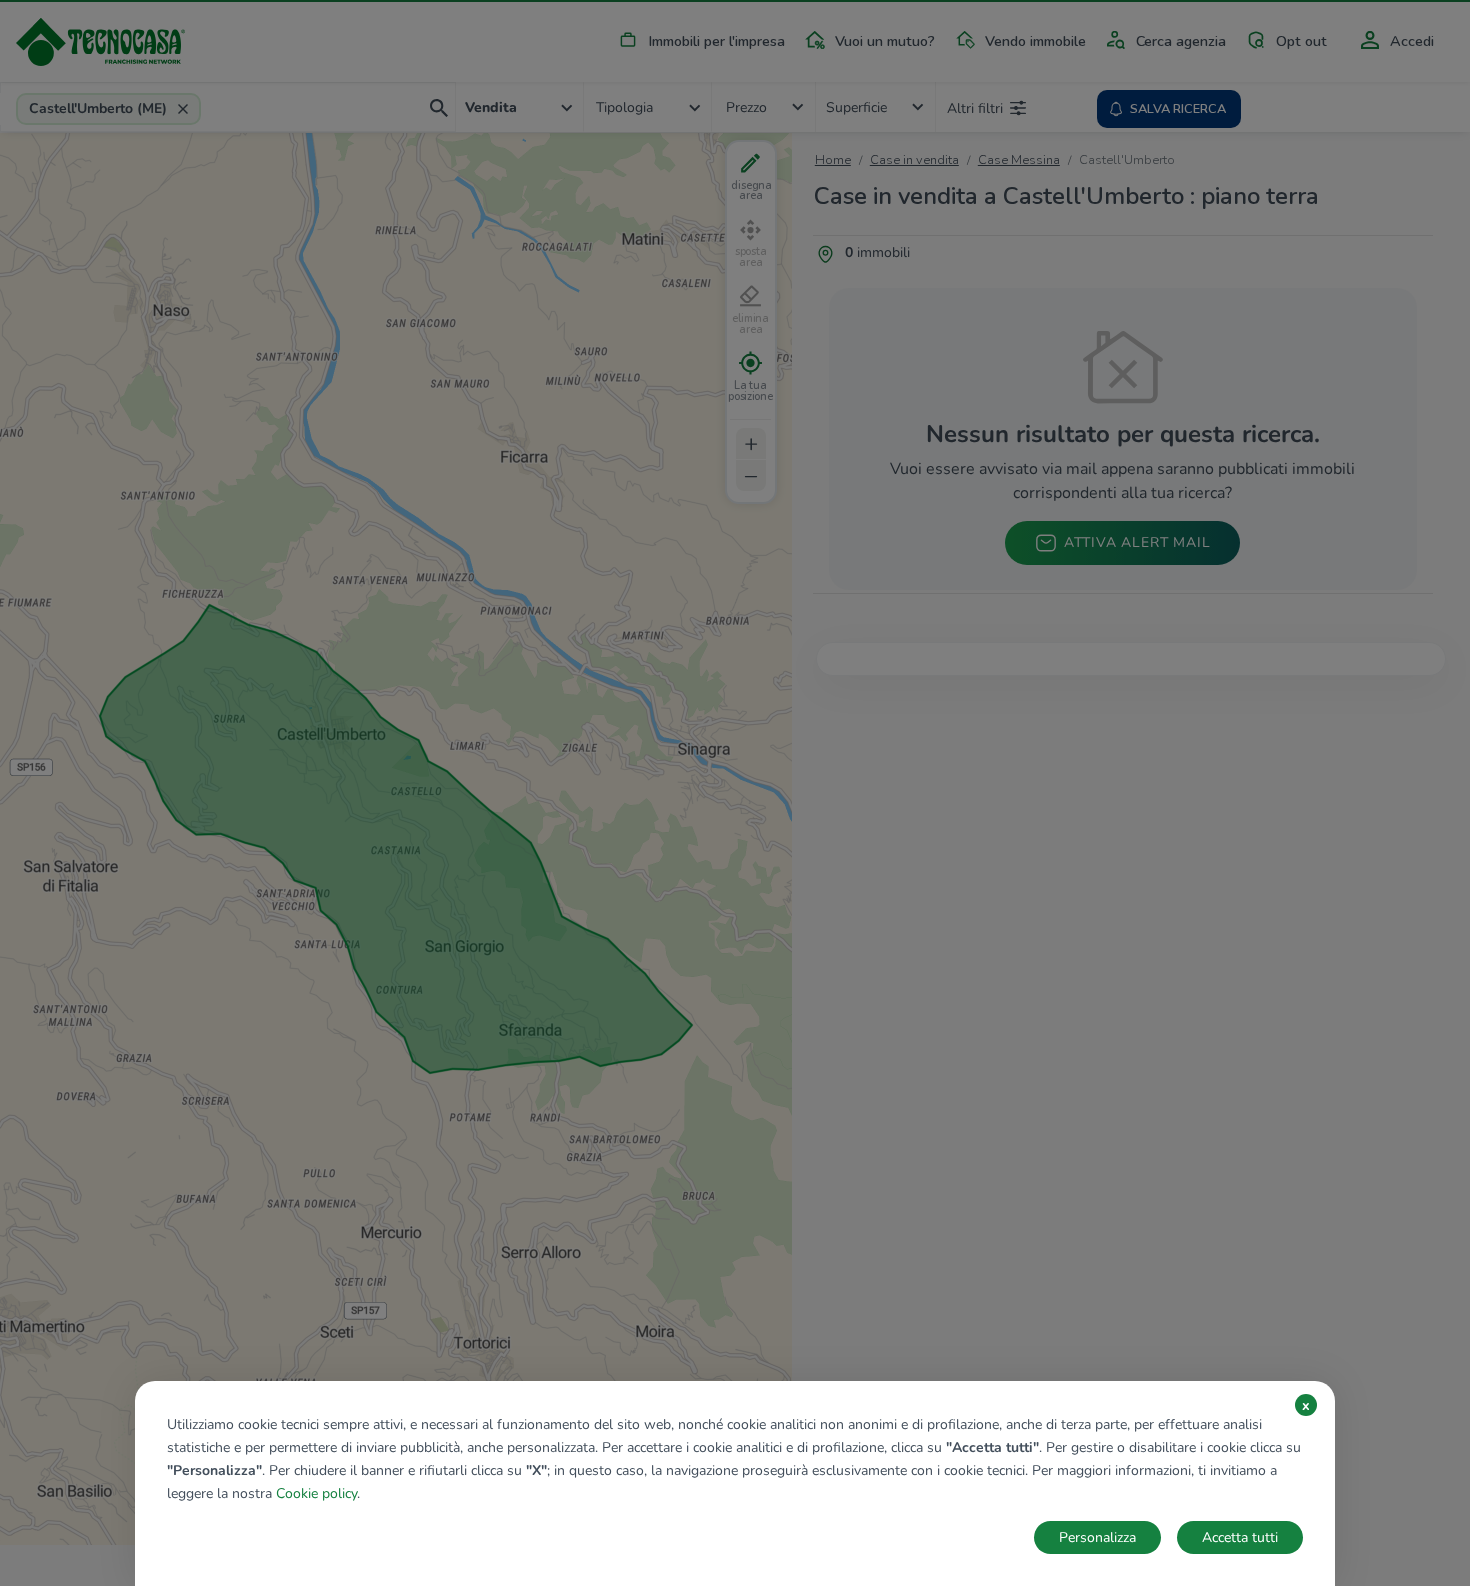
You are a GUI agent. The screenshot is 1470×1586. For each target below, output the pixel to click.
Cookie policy (316, 1493)
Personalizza (1097, 1537)
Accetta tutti (1240, 1537)
